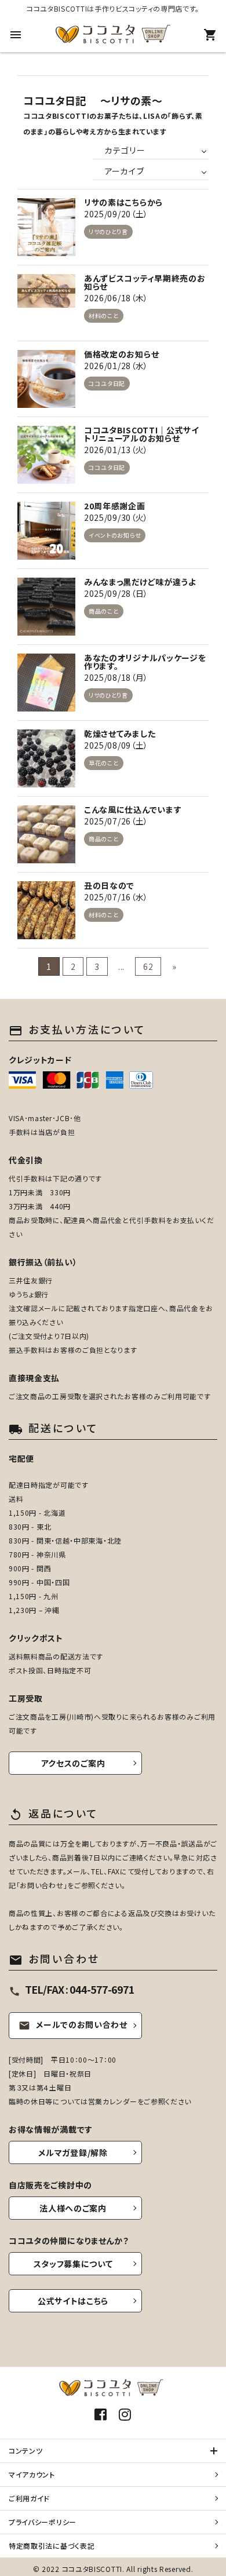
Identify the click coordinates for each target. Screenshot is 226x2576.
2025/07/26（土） (116, 821)
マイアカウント (32, 2474)
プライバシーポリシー (43, 2522)
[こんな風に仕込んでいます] (46, 834)
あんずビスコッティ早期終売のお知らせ (145, 282)
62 (148, 966)
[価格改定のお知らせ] (46, 379)
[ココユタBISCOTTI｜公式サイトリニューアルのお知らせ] (46, 455)
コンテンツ (26, 2451)
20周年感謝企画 (115, 506)
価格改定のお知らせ (121, 354)
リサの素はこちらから (123, 202)
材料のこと (104, 315)
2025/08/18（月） (116, 677)
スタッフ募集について (73, 2264)
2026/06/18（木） (116, 298)
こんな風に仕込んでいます (133, 809)
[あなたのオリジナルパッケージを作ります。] (46, 683)
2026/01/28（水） (116, 366)
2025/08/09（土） (116, 745)
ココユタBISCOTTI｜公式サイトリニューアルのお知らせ (142, 434)
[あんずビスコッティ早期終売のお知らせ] (46, 303)
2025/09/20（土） (116, 214)
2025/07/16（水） (116, 897)
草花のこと (104, 763)
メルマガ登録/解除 (73, 2152)
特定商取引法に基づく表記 (52, 2546)
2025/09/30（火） (116, 517)
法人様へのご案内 (73, 2208)
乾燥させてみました (120, 734)
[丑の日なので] (46, 910)
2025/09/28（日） (116, 593)
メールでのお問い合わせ (73, 2024)
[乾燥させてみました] (46, 758)
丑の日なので (109, 885)
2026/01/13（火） (116, 450)
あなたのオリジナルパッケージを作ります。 (145, 662)
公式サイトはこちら (73, 2301)
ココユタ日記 (107, 383)
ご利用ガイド (29, 2498)
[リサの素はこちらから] (46, 227)
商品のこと (104, 611)
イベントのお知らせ (115, 535)
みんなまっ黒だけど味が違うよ (140, 582)
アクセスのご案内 (73, 1763)
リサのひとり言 (108, 231)
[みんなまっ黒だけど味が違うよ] (46, 607)
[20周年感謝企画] (46, 531)
